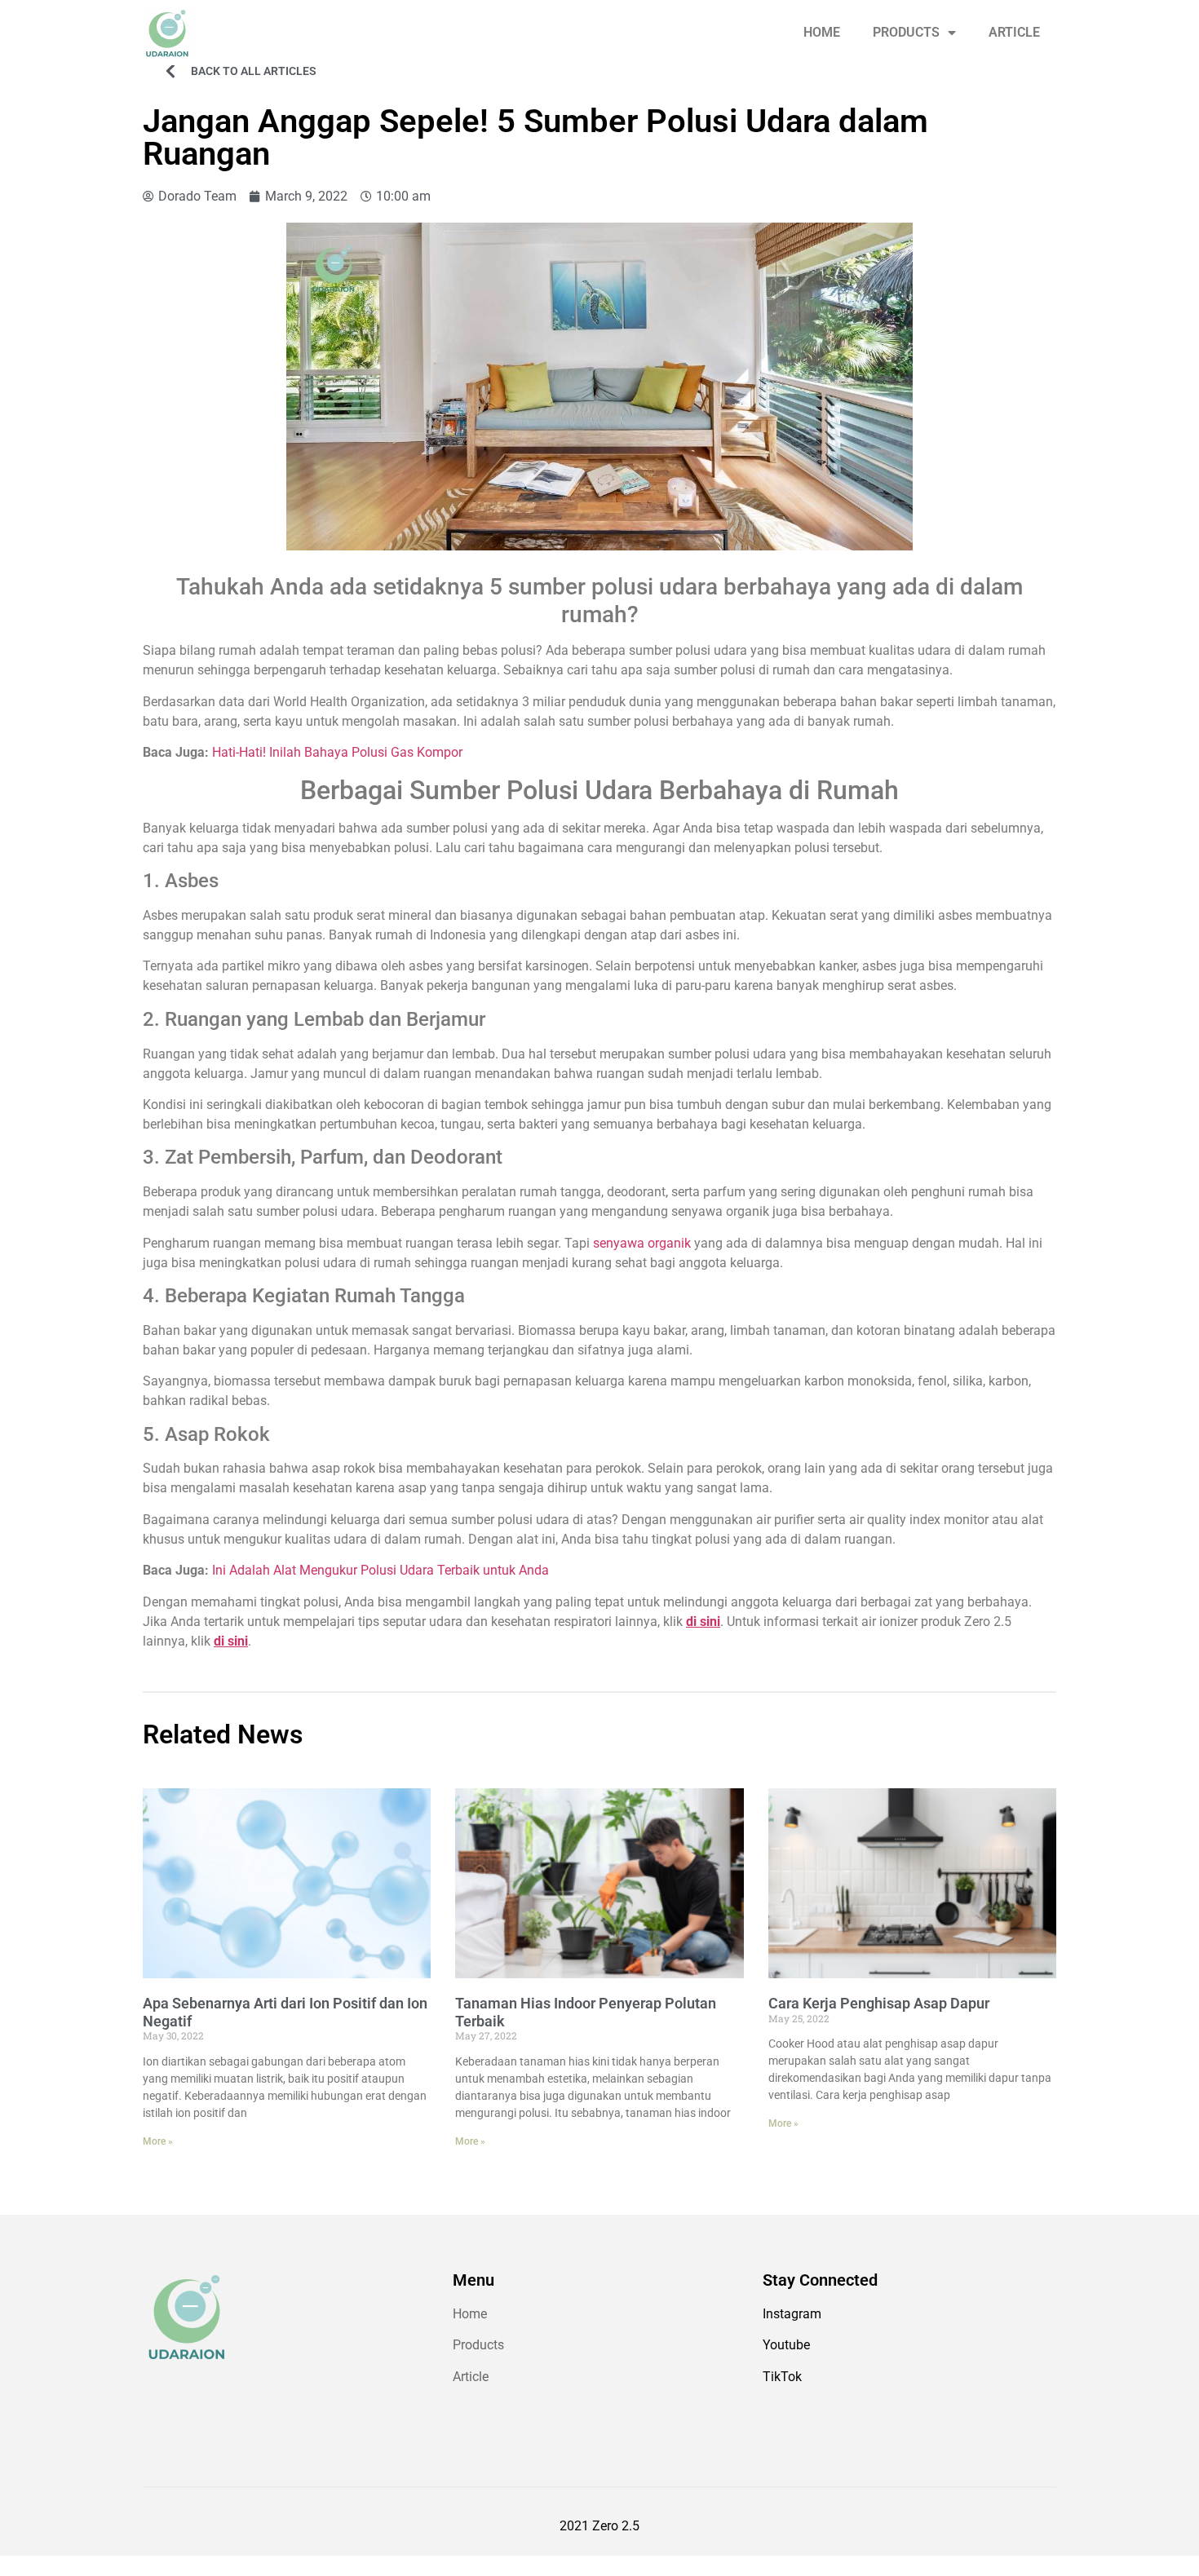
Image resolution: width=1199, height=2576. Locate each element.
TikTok (782, 2377)
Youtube (786, 2345)
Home (470, 2314)
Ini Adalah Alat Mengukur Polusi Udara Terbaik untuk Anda (380, 1570)
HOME (822, 32)
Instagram (792, 2314)
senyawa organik (642, 1243)
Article (471, 2377)
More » (158, 2141)
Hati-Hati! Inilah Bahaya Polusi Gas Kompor (337, 752)
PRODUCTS (906, 32)
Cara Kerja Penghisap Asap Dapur (879, 2003)
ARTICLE (1014, 32)
